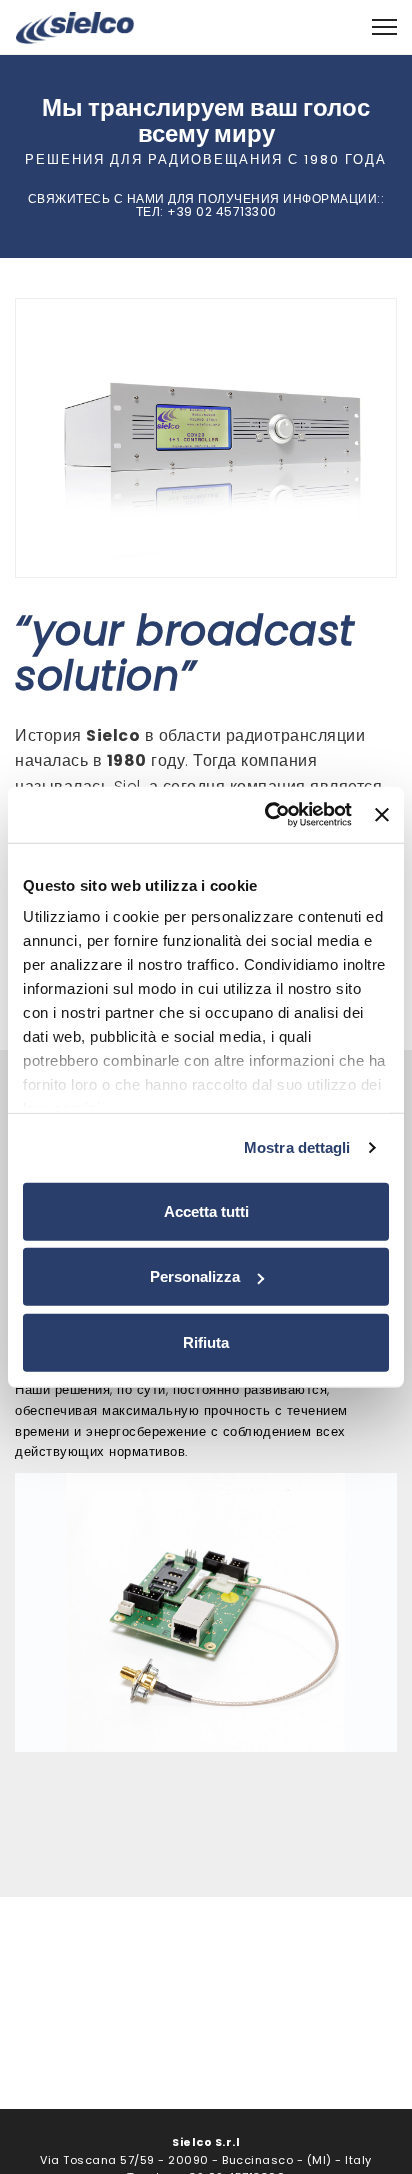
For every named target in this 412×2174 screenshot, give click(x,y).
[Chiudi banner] (382, 815)
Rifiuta (206, 1341)
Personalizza (195, 1276)
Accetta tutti (206, 1210)
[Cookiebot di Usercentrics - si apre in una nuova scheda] (267, 815)
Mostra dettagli (297, 1147)
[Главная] (75, 26)
